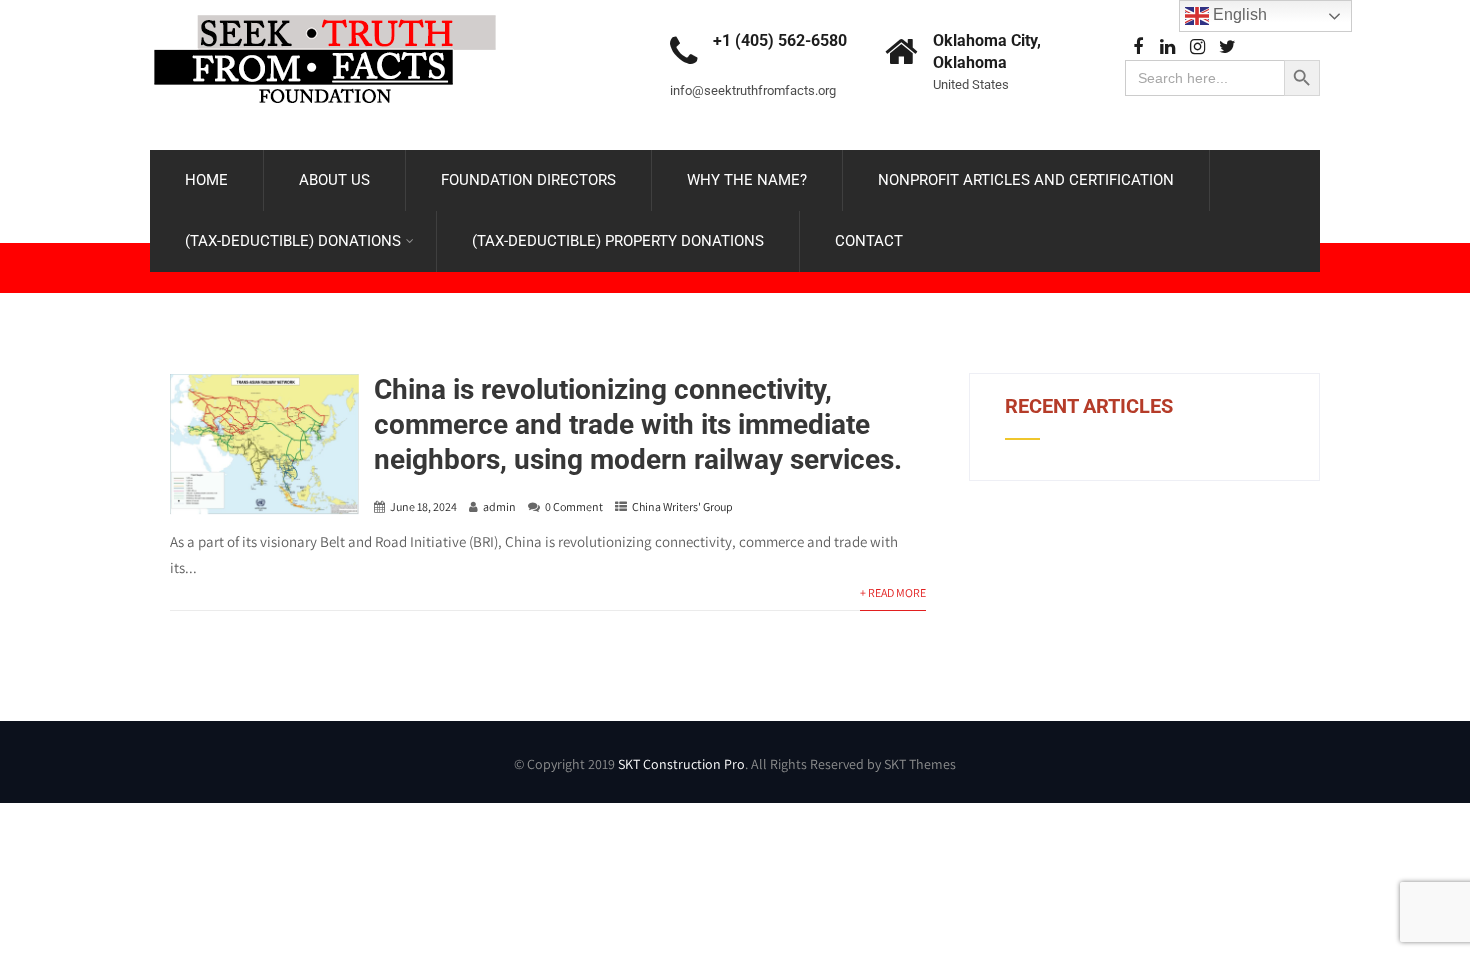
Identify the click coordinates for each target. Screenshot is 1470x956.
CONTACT (869, 241)
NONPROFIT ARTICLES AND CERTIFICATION (1026, 180)
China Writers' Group (682, 506)
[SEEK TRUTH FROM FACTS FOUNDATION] (325, 9)
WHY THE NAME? (747, 180)
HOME (206, 180)
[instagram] (1197, 47)
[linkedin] (1167, 47)
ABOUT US (334, 180)
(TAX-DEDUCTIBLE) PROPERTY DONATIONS (618, 241)
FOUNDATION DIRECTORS (528, 180)
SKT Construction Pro (681, 764)
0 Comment (574, 506)
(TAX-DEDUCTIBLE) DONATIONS (293, 241)
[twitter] (1227, 47)
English (1238, 14)
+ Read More (893, 592)
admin (499, 506)
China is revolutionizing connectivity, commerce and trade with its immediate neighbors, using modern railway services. (638, 424)
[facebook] (1137, 47)
